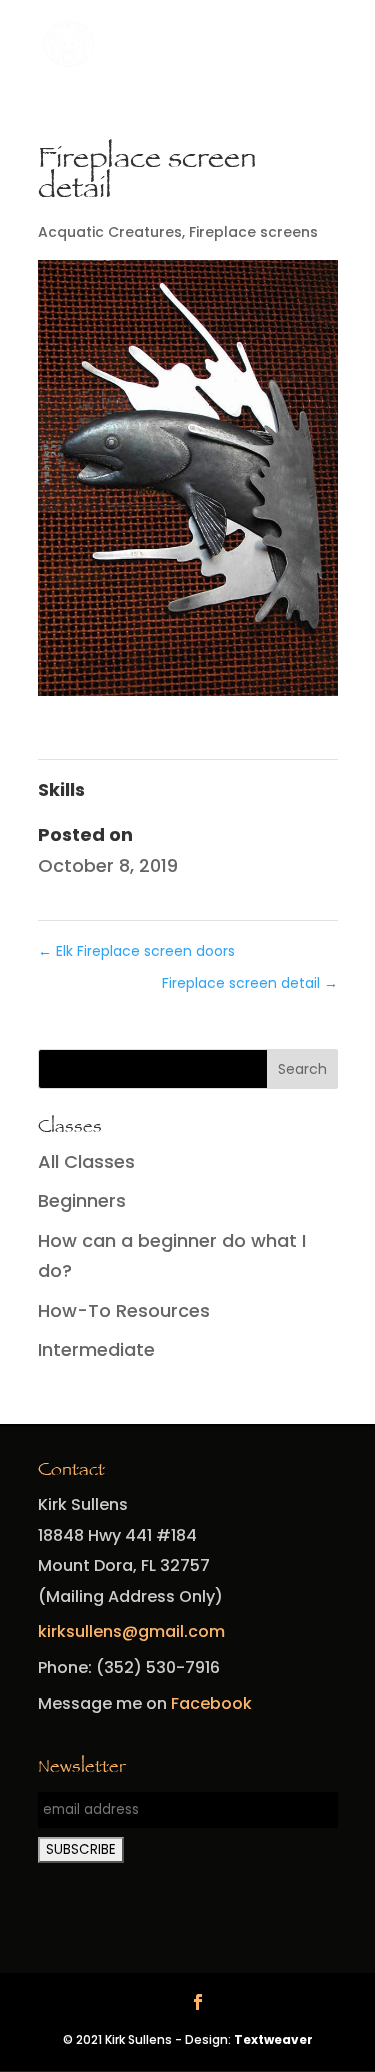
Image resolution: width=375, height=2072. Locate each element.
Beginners (82, 1200)
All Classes (86, 1161)
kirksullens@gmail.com (131, 1631)
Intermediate (96, 1349)
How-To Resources (124, 1310)
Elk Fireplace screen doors (136, 951)
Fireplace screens (253, 232)
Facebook (211, 1703)
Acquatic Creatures (110, 232)
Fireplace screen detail (250, 983)
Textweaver (273, 2039)
